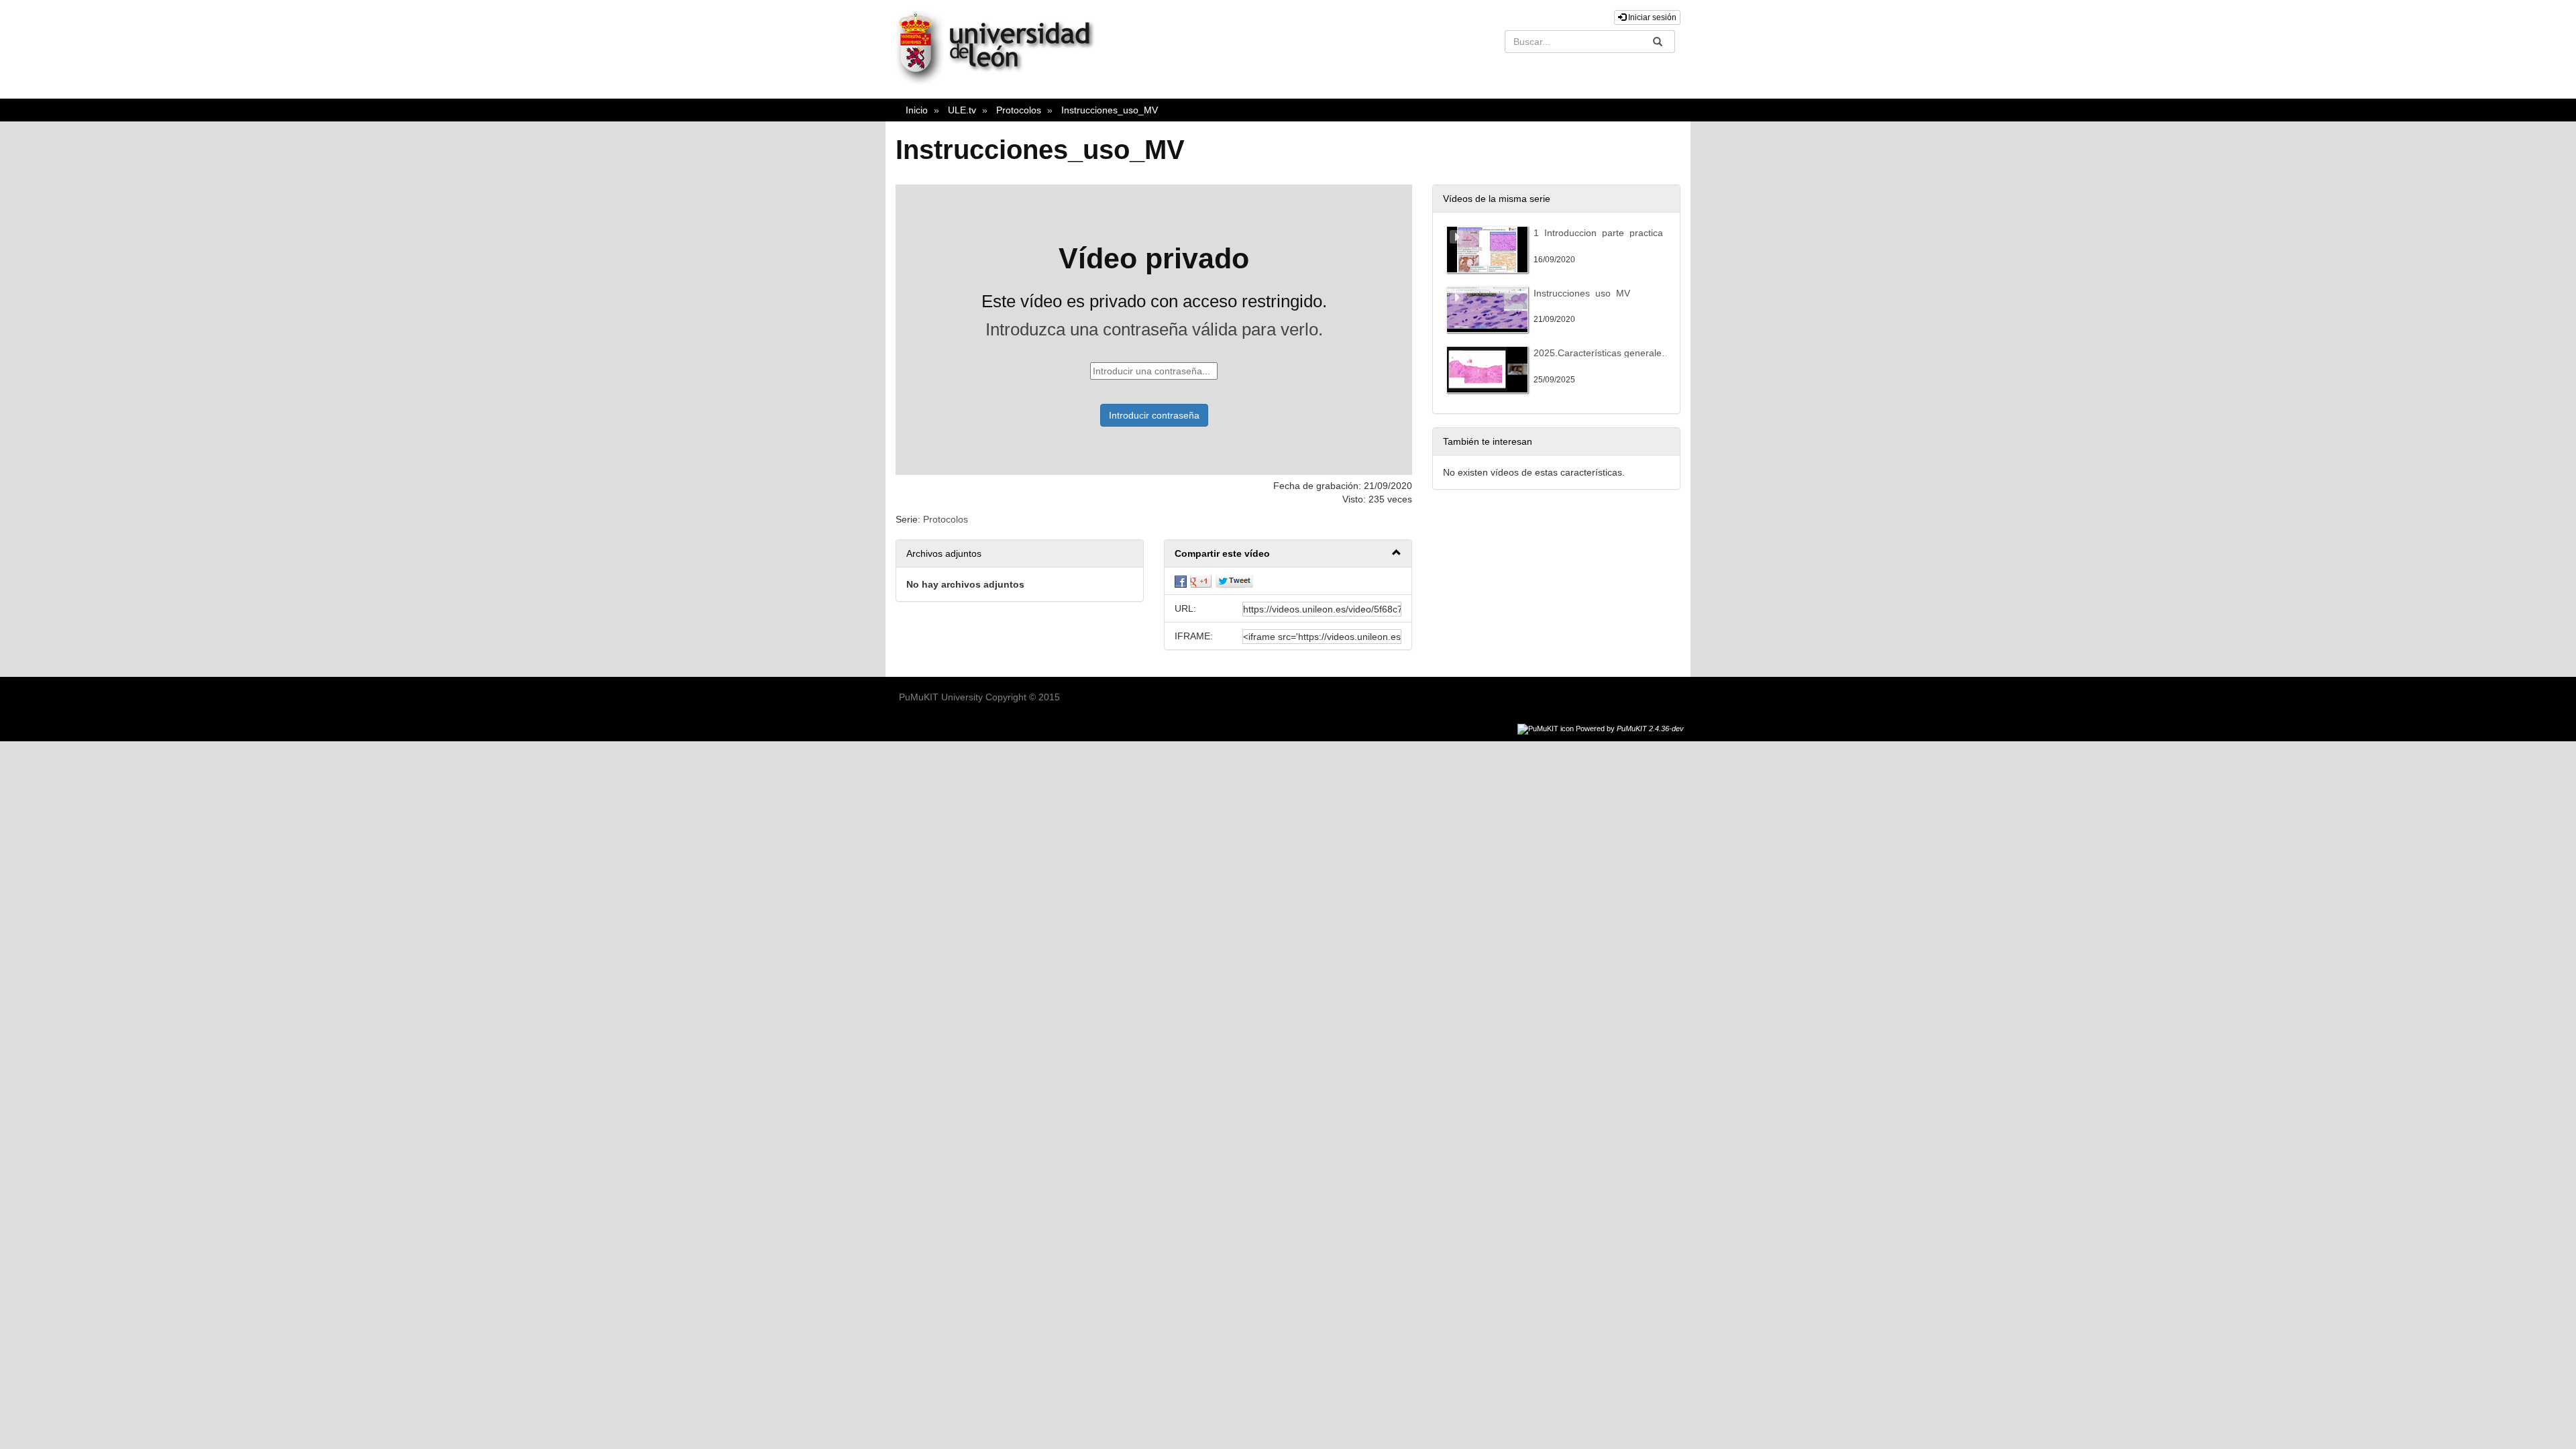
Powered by (1630, 729)
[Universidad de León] (1002, 82)
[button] (1288, 554)
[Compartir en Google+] (1201, 581)
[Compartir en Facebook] (1181, 581)
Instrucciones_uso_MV (1110, 110)
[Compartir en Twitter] (1234, 581)
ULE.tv (962, 110)
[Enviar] (1658, 42)
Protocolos (1019, 110)
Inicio (917, 110)
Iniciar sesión (1651, 17)
